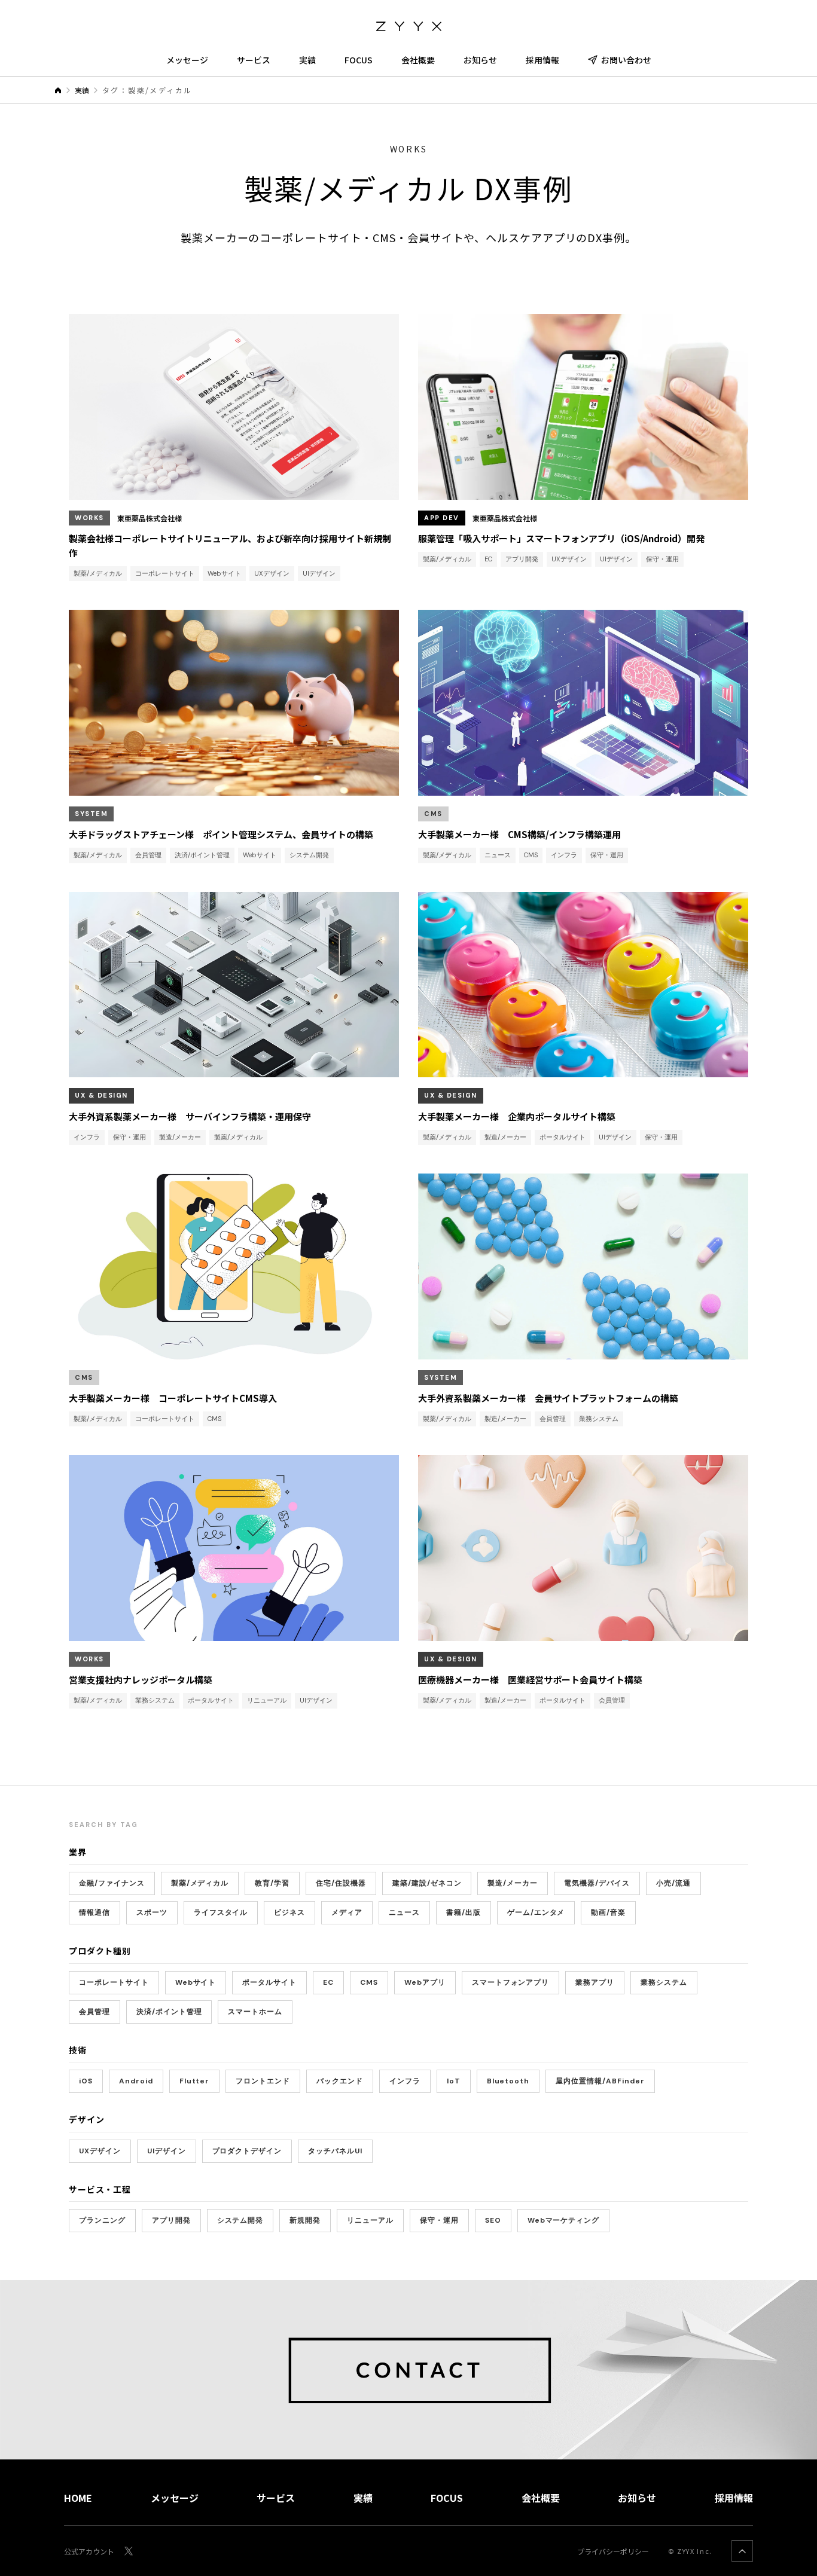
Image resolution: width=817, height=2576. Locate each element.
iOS (86, 2081)
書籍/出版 (464, 1912)
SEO (493, 2220)
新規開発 (305, 2220)
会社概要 (418, 60)
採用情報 (542, 60)
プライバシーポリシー (613, 2551)
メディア (347, 1912)
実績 (307, 60)
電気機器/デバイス (597, 1883)
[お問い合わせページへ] (408, 2370)
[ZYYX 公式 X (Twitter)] (129, 2551)
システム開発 (240, 2220)
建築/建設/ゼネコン (427, 1883)
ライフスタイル (221, 1912)
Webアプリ (425, 1982)
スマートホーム (255, 2012)
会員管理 (94, 2012)
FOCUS (359, 60)
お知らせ (480, 60)
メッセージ (187, 60)
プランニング (102, 2220)
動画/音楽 (608, 1912)
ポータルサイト (269, 1982)
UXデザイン (100, 2151)
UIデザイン (167, 2151)
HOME (78, 2498)
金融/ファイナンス (112, 1883)
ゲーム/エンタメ (536, 1912)
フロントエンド (263, 2081)
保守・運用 (439, 2220)
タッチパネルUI (335, 2151)
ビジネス (289, 1912)
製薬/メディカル (200, 1883)
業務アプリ (595, 1982)
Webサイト (196, 1982)
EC (328, 1982)
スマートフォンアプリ (511, 1982)
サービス (254, 60)
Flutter (195, 2081)
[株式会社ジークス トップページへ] (408, 24)
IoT (454, 2081)
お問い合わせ (626, 60)
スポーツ (152, 1912)
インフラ (405, 2081)
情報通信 (94, 1912)
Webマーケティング (564, 2220)
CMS (369, 1982)
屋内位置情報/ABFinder (600, 2081)
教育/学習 (272, 1883)
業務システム (664, 1982)
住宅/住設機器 (341, 1883)
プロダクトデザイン (247, 2151)
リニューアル (370, 2220)
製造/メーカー (513, 1883)
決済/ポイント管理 (169, 2012)
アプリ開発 (171, 2220)
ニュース (404, 1912)
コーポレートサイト (114, 1982)
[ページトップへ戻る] (742, 2551)
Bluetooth (508, 2081)
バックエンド (340, 2081)
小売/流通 (673, 1883)
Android (136, 2081)
